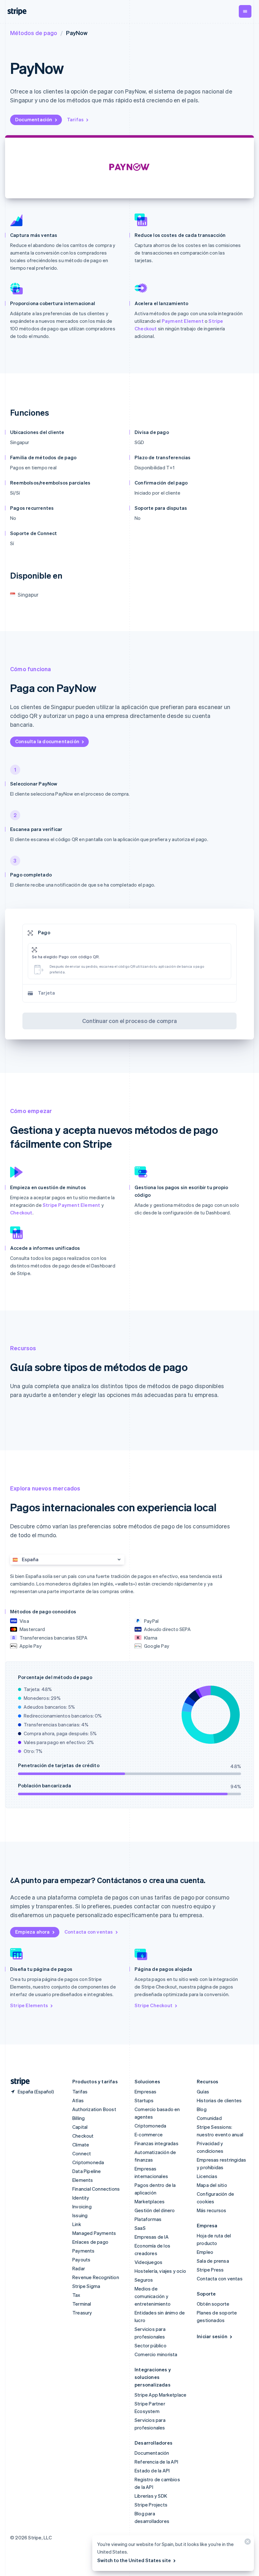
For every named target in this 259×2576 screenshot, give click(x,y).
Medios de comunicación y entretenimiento (153, 2296)
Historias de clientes (219, 2100)
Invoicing (82, 2206)
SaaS (140, 2228)
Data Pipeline (87, 2171)
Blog (202, 2109)
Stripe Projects (151, 2505)
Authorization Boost (94, 2109)
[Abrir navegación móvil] (245, 11)
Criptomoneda (88, 2162)
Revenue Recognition (96, 2277)
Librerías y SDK (151, 2496)
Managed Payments (94, 2233)
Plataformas (148, 2219)
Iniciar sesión (212, 2336)
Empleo (205, 2252)
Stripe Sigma (86, 2286)
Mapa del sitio (212, 2185)
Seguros (144, 2280)
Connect (82, 2153)
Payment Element (183, 321)
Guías (203, 2091)
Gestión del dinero (155, 2210)
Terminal (82, 2304)
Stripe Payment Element (71, 1205)
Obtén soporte (213, 2304)
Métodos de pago (34, 33)
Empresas (146, 2091)
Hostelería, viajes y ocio (160, 2271)
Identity (81, 2198)
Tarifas (75, 119)
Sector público (151, 2345)
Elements (83, 2180)
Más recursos (211, 2210)
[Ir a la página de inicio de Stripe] (18, 2082)
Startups (144, 2100)
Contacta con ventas (89, 1932)
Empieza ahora (33, 1932)
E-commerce (149, 2134)
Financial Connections (96, 2189)
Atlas (78, 2100)
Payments (84, 2251)
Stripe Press (210, 2270)
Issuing (80, 2215)
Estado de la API (152, 2471)
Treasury (82, 2313)
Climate (81, 2145)
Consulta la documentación (47, 741)
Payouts (81, 2260)
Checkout (21, 1213)
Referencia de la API (156, 2462)
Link (77, 2224)
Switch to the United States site (134, 2560)
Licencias (207, 2176)
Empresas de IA (152, 2237)
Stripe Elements (29, 2005)
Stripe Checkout (154, 2005)
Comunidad (209, 2118)
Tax (76, 2295)
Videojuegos (148, 2262)
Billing (78, 2118)
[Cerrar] (247, 2543)
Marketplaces (150, 2201)
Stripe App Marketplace (160, 2395)
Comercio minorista (156, 2354)
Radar (79, 2268)
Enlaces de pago (90, 2242)
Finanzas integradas (157, 2143)
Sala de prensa (213, 2261)
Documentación (34, 119)
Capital (80, 2127)
